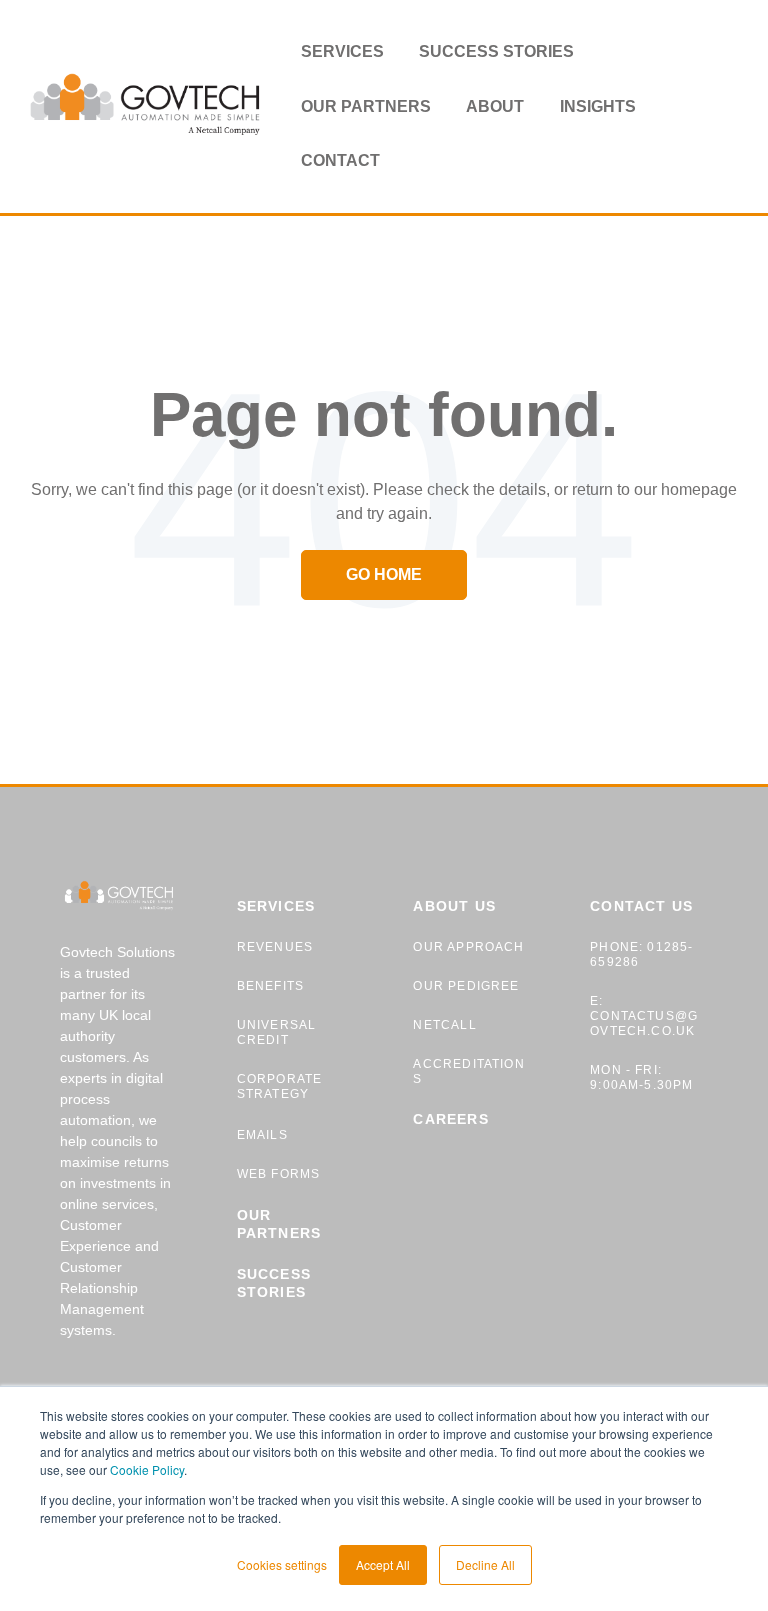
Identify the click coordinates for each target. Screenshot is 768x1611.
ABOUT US (454, 906)
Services (342, 51)
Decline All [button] (485, 1564)
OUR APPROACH (468, 947)
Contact (340, 160)
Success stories (496, 51)
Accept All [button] (383, 1564)
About (495, 106)
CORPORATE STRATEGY (280, 1086)
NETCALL (444, 1025)
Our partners (366, 106)
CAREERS (450, 1119)
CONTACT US (641, 906)
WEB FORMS (279, 1174)
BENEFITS (270, 986)
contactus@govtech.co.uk (644, 1023)
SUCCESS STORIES (274, 1283)
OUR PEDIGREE (466, 986)
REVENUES (275, 947)
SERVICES (276, 906)
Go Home (384, 574)
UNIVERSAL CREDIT (277, 1032)
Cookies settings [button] (282, 1564)
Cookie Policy (147, 1469)
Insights (598, 106)
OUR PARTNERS (279, 1224)
